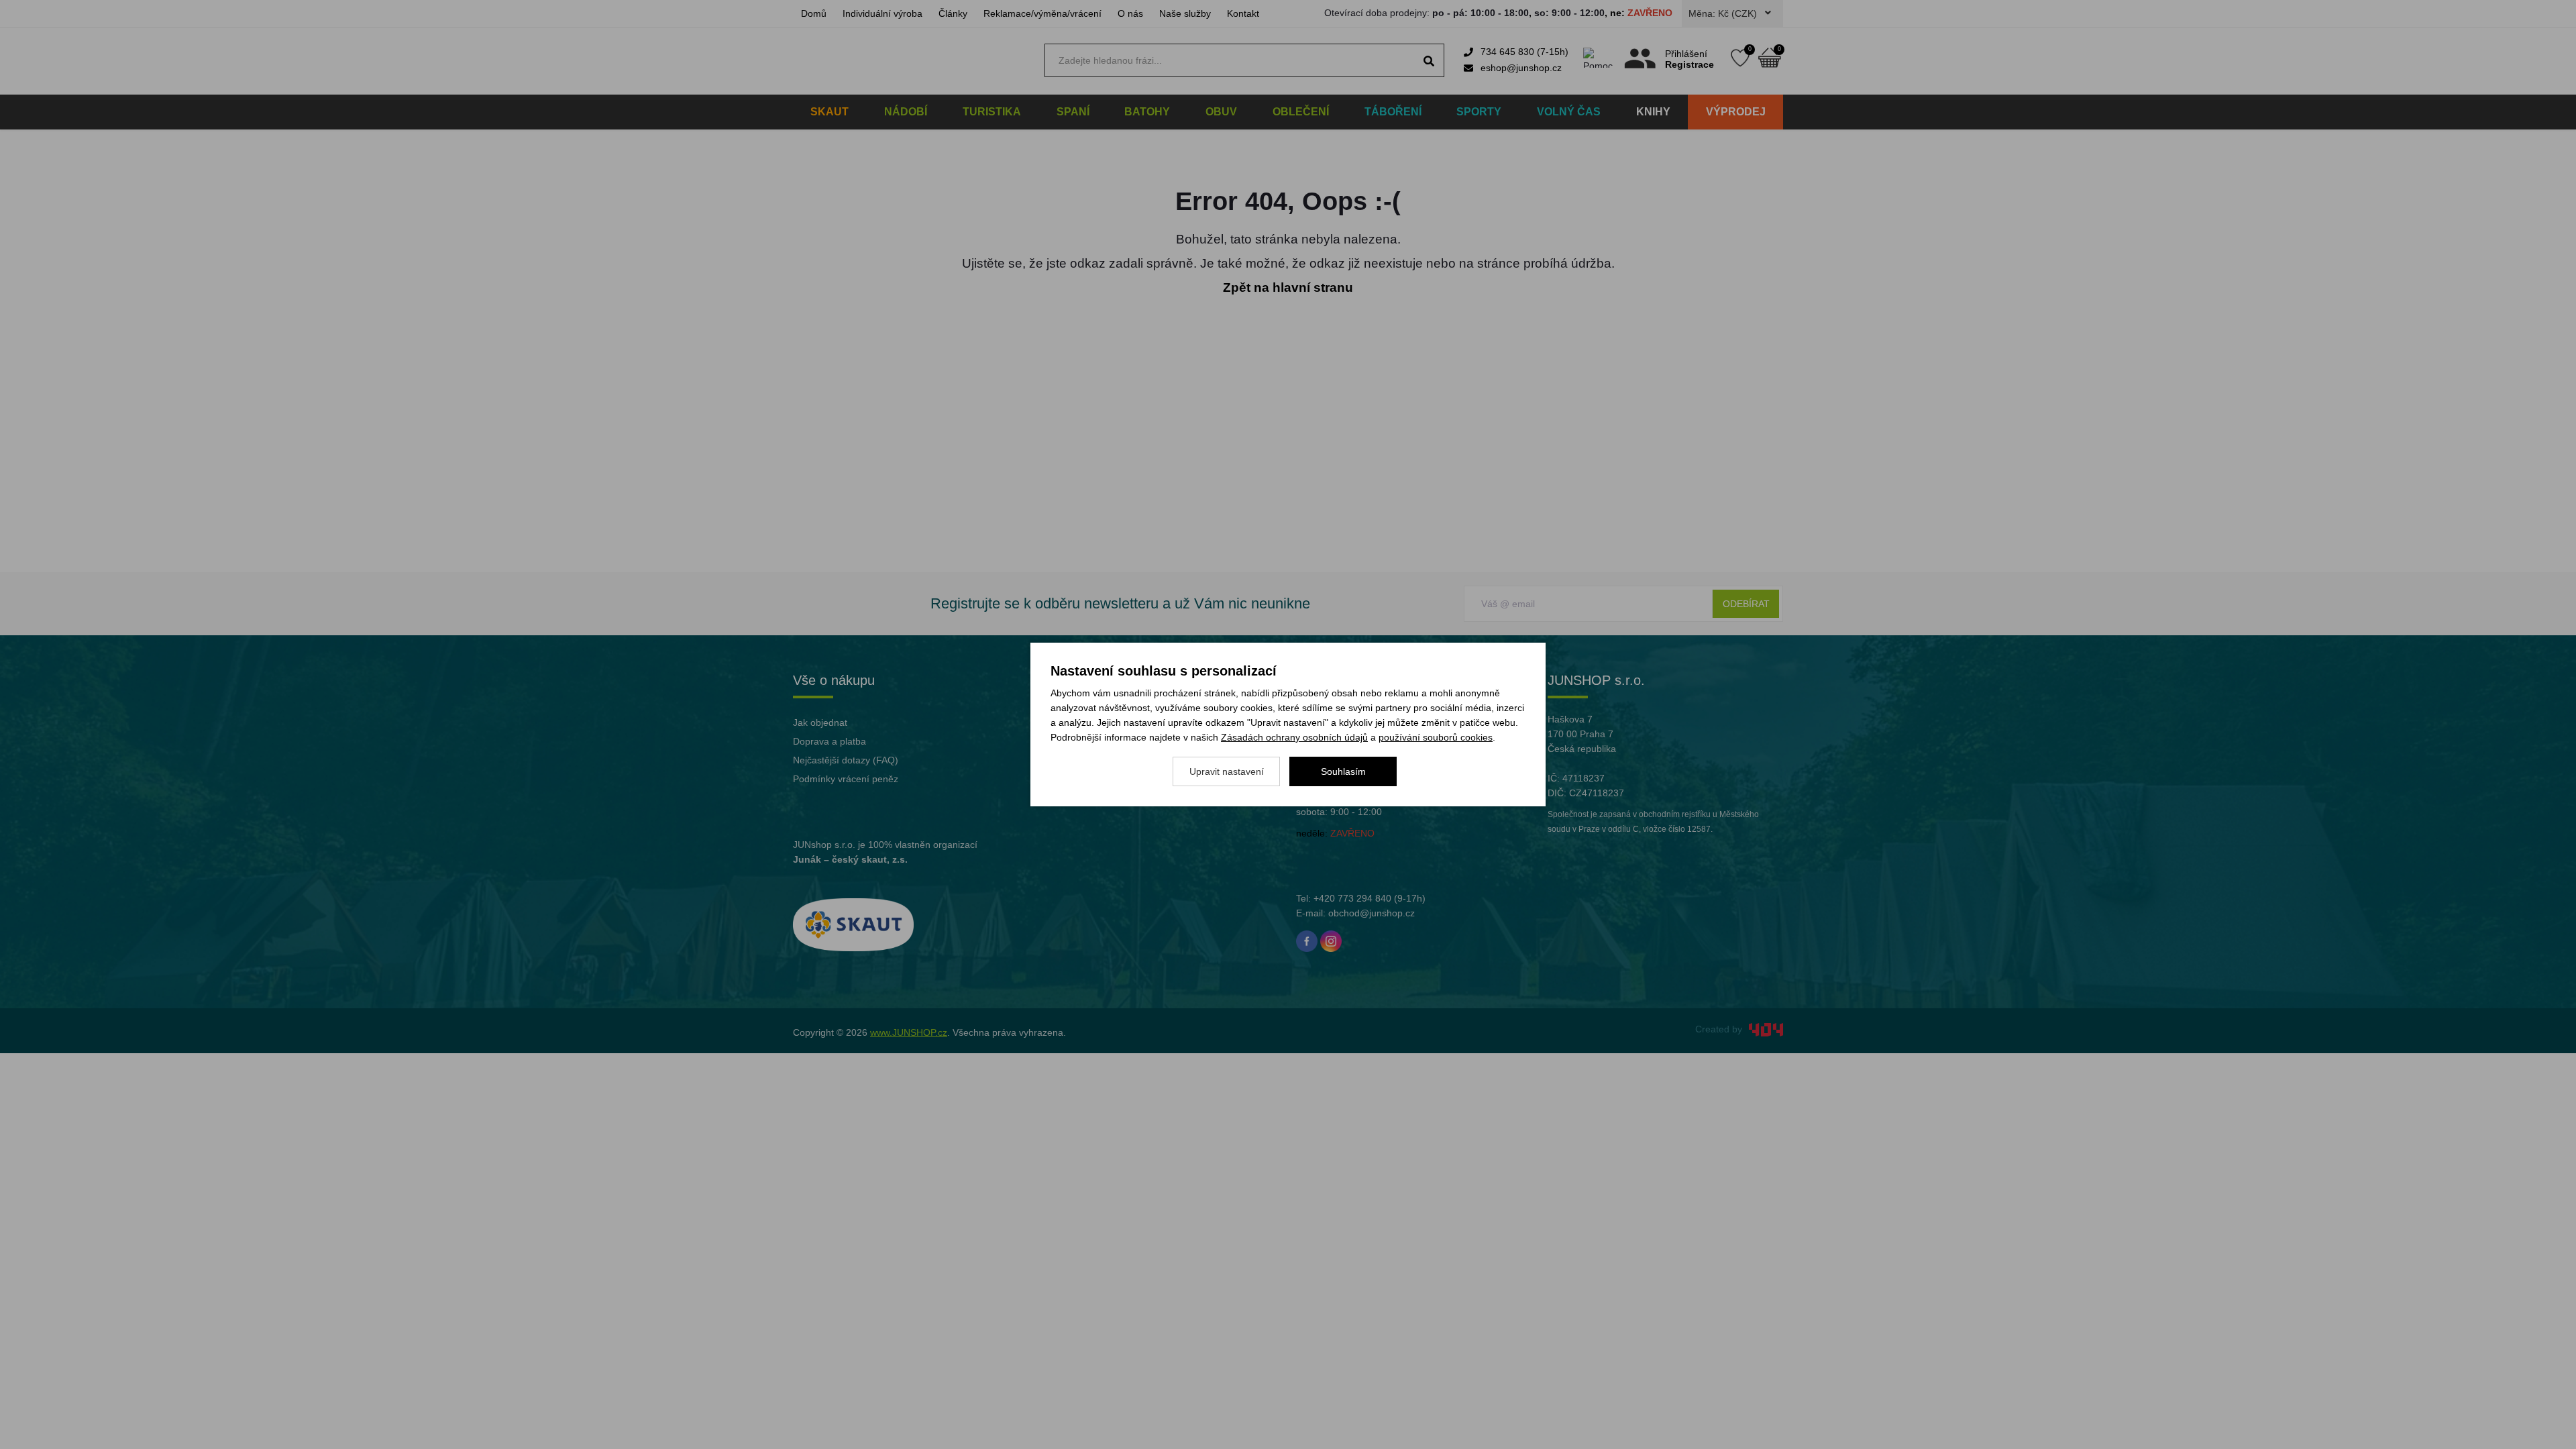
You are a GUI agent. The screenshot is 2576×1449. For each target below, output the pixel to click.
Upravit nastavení (1227, 771)
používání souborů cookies (1436, 737)
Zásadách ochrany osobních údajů (1294, 737)
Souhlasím (1343, 771)
